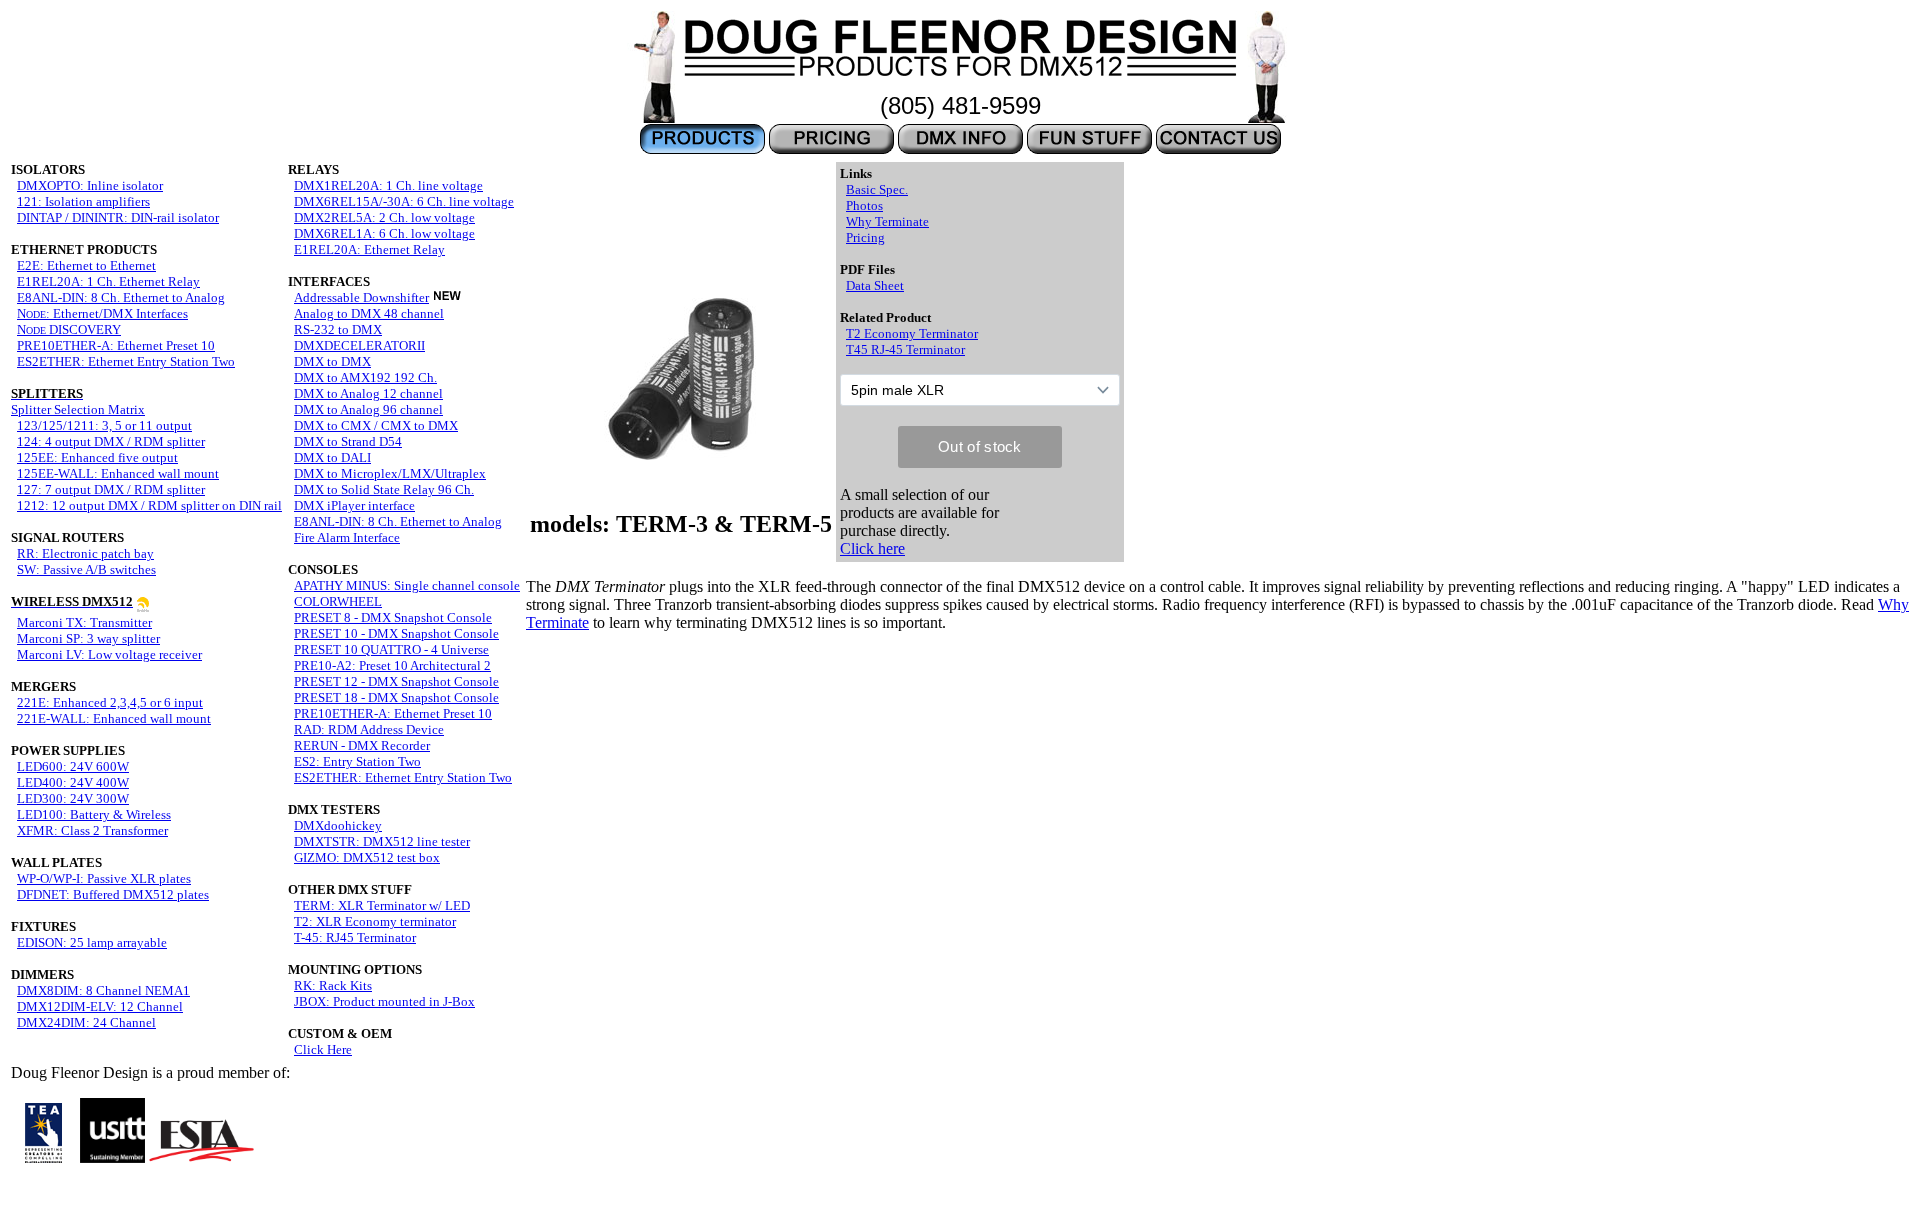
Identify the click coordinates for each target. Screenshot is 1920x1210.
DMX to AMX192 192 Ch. (365, 377)
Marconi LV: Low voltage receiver (109, 654)
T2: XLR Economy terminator (375, 921)
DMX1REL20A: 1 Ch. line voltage (388, 185)
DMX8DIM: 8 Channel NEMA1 (103, 990)
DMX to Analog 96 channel (368, 409)
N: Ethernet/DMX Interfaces (102, 313)
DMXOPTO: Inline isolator (90, 185)
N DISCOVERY (69, 329)
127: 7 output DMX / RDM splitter (111, 489)
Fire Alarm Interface (347, 537)
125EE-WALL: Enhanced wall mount (118, 473)
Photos (864, 205)
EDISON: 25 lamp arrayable (92, 942)
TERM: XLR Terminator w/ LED (382, 905)
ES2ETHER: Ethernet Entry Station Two (126, 361)
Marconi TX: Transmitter (84, 622)
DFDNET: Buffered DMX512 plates (113, 894)
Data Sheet (875, 285)
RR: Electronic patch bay (85, 553)
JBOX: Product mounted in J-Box (384, 1001)
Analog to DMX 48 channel (369, 313)
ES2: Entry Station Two (357, 761)
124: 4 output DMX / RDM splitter (111, 441)
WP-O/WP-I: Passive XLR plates (104, 878)
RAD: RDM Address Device (369, 729)
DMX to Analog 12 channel (368, 393)
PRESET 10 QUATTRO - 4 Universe (391, 649)
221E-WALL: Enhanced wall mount (114, 718)
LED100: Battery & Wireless (94, 814)
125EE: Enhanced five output (97, 457)
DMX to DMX (332, 361)
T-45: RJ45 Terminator (355, 937)
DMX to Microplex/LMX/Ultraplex (390, 473)
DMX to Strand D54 (348, 441)
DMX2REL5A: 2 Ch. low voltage (384, 217)
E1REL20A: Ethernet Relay (369, 249)
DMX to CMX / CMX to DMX (376, 425)
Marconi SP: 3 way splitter (88, 638)
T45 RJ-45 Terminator (905, 349)
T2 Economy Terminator (912, 333)
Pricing (865, 237)
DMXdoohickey (338, 825)
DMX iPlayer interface (354, 505)
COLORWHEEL (338, 601)
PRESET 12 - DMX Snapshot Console (396, 681)
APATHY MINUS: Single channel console (407, 585)
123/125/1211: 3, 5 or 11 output (104, 425)
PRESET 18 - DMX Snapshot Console (396, 697)
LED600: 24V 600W (73, 766)
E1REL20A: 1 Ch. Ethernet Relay (108, 281)
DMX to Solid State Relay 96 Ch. (384, 489)
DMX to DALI (332, 457)
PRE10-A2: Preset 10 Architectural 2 (392, 665)
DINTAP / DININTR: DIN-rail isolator (118, 217)
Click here (872, 548)
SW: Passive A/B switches (86, 569)
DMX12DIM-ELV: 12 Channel (100, 1006)
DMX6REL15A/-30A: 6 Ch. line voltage (404, 201)
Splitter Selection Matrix (78, 401)
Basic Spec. (877, 189)
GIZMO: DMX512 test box (367, 857)
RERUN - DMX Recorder (362, 745)
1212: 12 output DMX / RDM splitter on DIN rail (149, 505)
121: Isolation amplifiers (83, 201)
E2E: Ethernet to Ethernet (86, 265)
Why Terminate (887, 221)
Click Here (323, 1049)
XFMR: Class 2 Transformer (92, 830)
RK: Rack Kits (333, 985)
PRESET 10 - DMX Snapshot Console (396, 633)
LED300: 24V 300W (73, 798)
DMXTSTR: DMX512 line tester (382, 841)
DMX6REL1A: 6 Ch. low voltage (384, 233)
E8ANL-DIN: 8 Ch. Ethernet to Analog (121, 297)
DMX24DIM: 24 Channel (86, 1022)
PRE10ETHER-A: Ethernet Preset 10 (116, 345)
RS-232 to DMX (338, 329)
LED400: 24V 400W (73, 782)
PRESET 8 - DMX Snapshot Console (393, 617)
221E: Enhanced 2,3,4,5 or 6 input (110, 702)
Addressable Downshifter (361, 297)
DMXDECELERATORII (359, 345)
